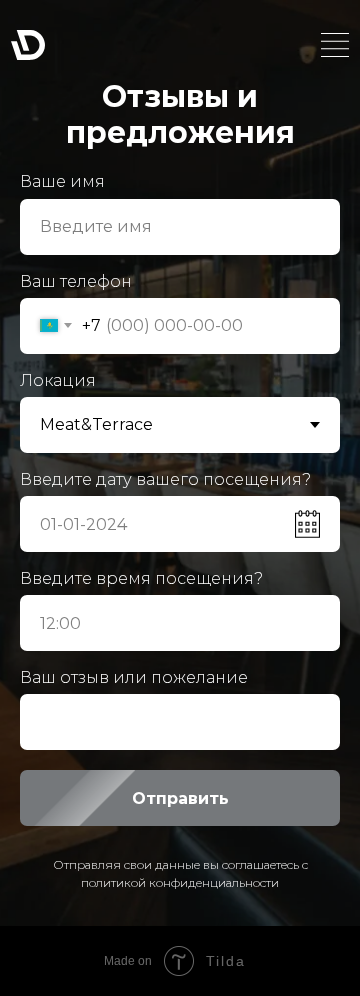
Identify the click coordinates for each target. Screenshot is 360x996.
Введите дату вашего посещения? (165, 479)
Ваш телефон (76, 281)
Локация (58, 380)
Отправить (180, 798)
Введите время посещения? (141, 578)
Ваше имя (62, 181)
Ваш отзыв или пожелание (134, 677)
